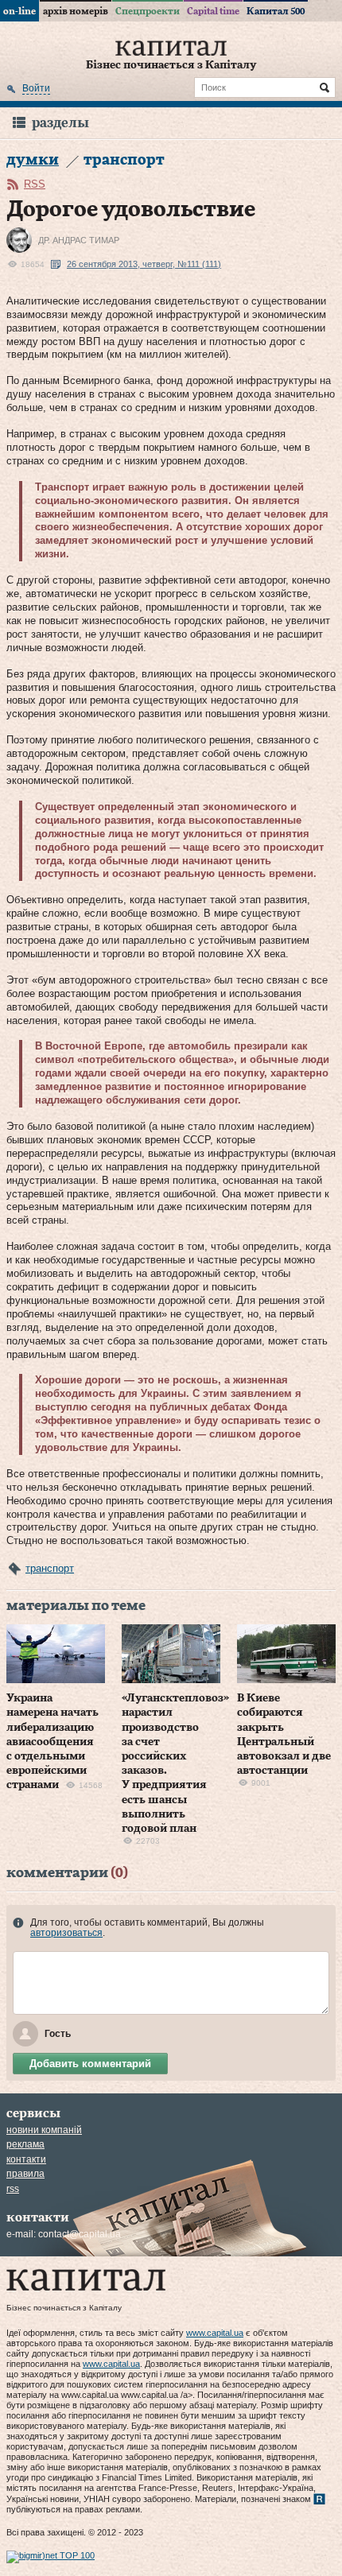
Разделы (60, 123)
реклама (25, 2144)
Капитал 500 (276, 11)
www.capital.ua (215, 2333)
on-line (19, 11)
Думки (33, 160)
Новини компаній (44, 2130)
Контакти (26, 2159)
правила (25, 2174)
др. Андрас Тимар (79, 240)
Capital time (213, 11)
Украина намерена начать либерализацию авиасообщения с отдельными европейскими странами (52, 1742)
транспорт (50, 1568)
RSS (35, 184)
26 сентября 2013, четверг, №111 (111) (144, 264)
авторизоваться (66, 1933)
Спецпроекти (148, 11)
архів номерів (76, 11)
